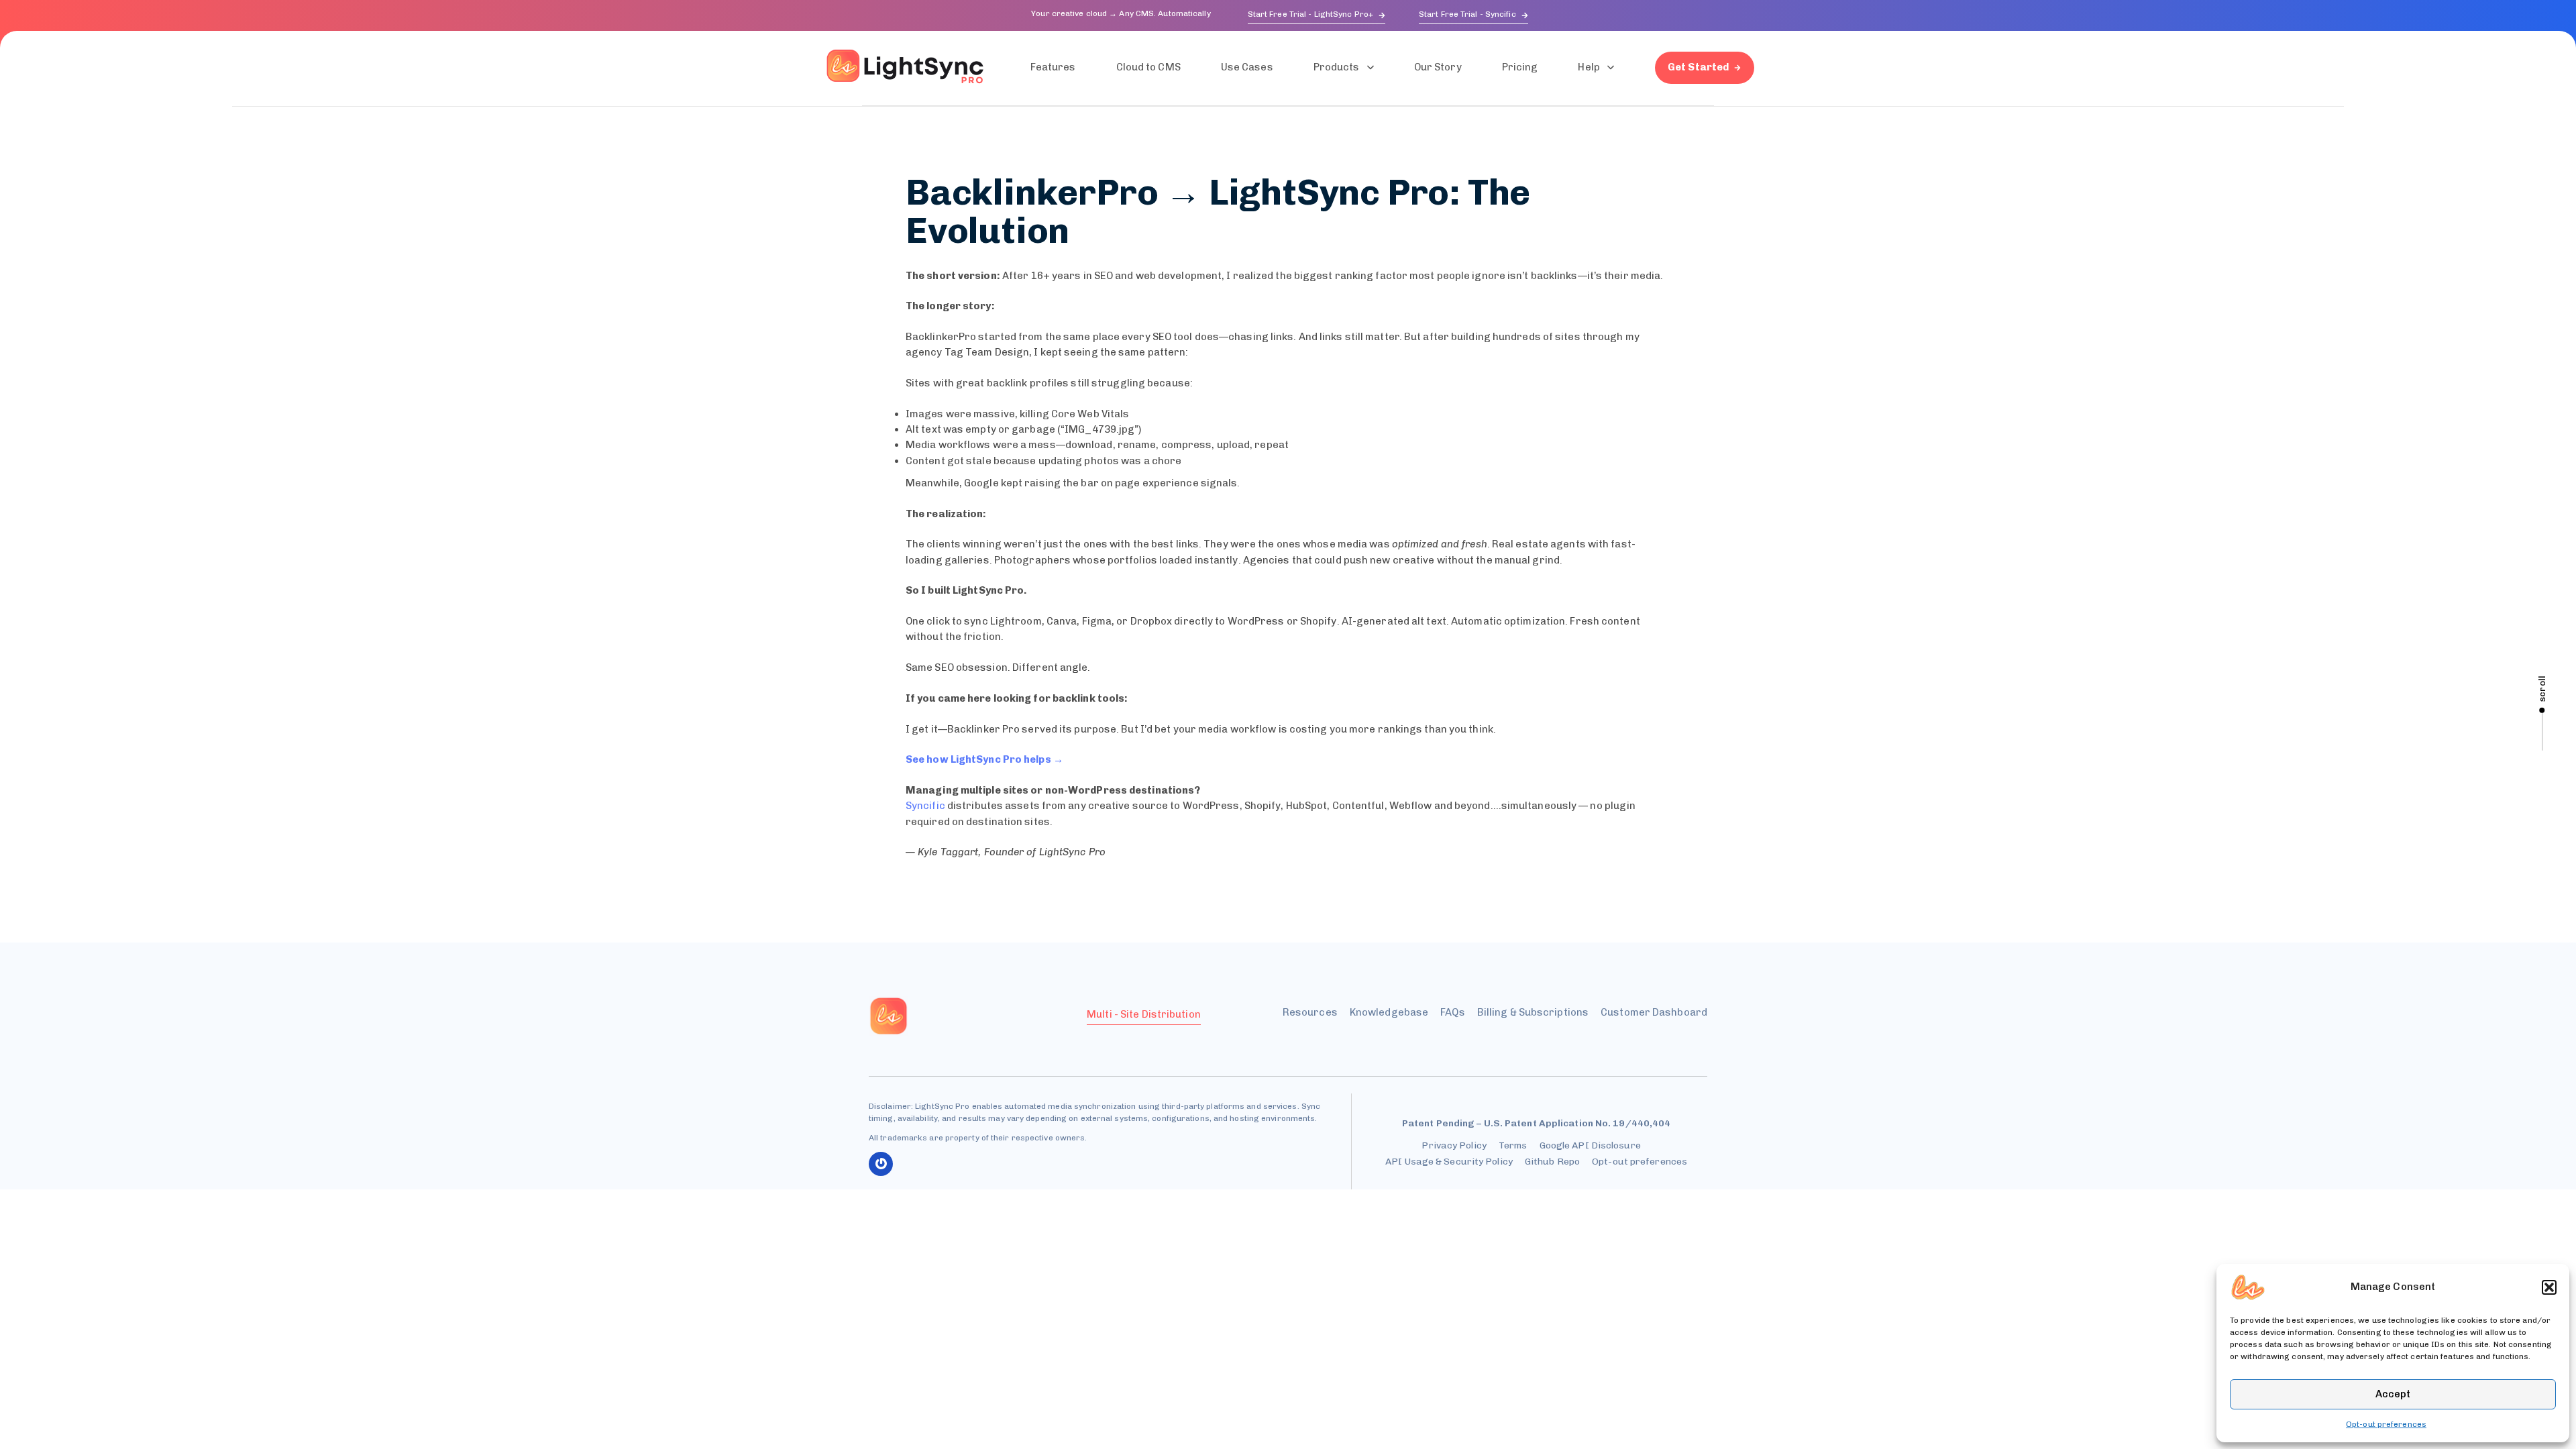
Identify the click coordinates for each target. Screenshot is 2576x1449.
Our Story (1438, 67)
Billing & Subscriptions (1533, 1012)
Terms (1513, 1145)
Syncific (925, 806)
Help (1589, 67)
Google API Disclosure (1590, 1145)
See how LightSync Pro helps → (984, 759)
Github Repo (1552, 1162)
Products (1337, 67)
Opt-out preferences (2386, 1424)
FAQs (1452, 1012)
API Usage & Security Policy (1449, 1162)
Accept (2393, 1394)
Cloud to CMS (1148, 67)
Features (1053, 67)
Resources (1310, 1012)
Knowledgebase (1389, 1012)
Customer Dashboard (1654, 1012)
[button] (2549, 1287)
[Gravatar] (881, 1164)
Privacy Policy (1454, 1145)
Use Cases (1247, 67)
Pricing (1520, 67)
